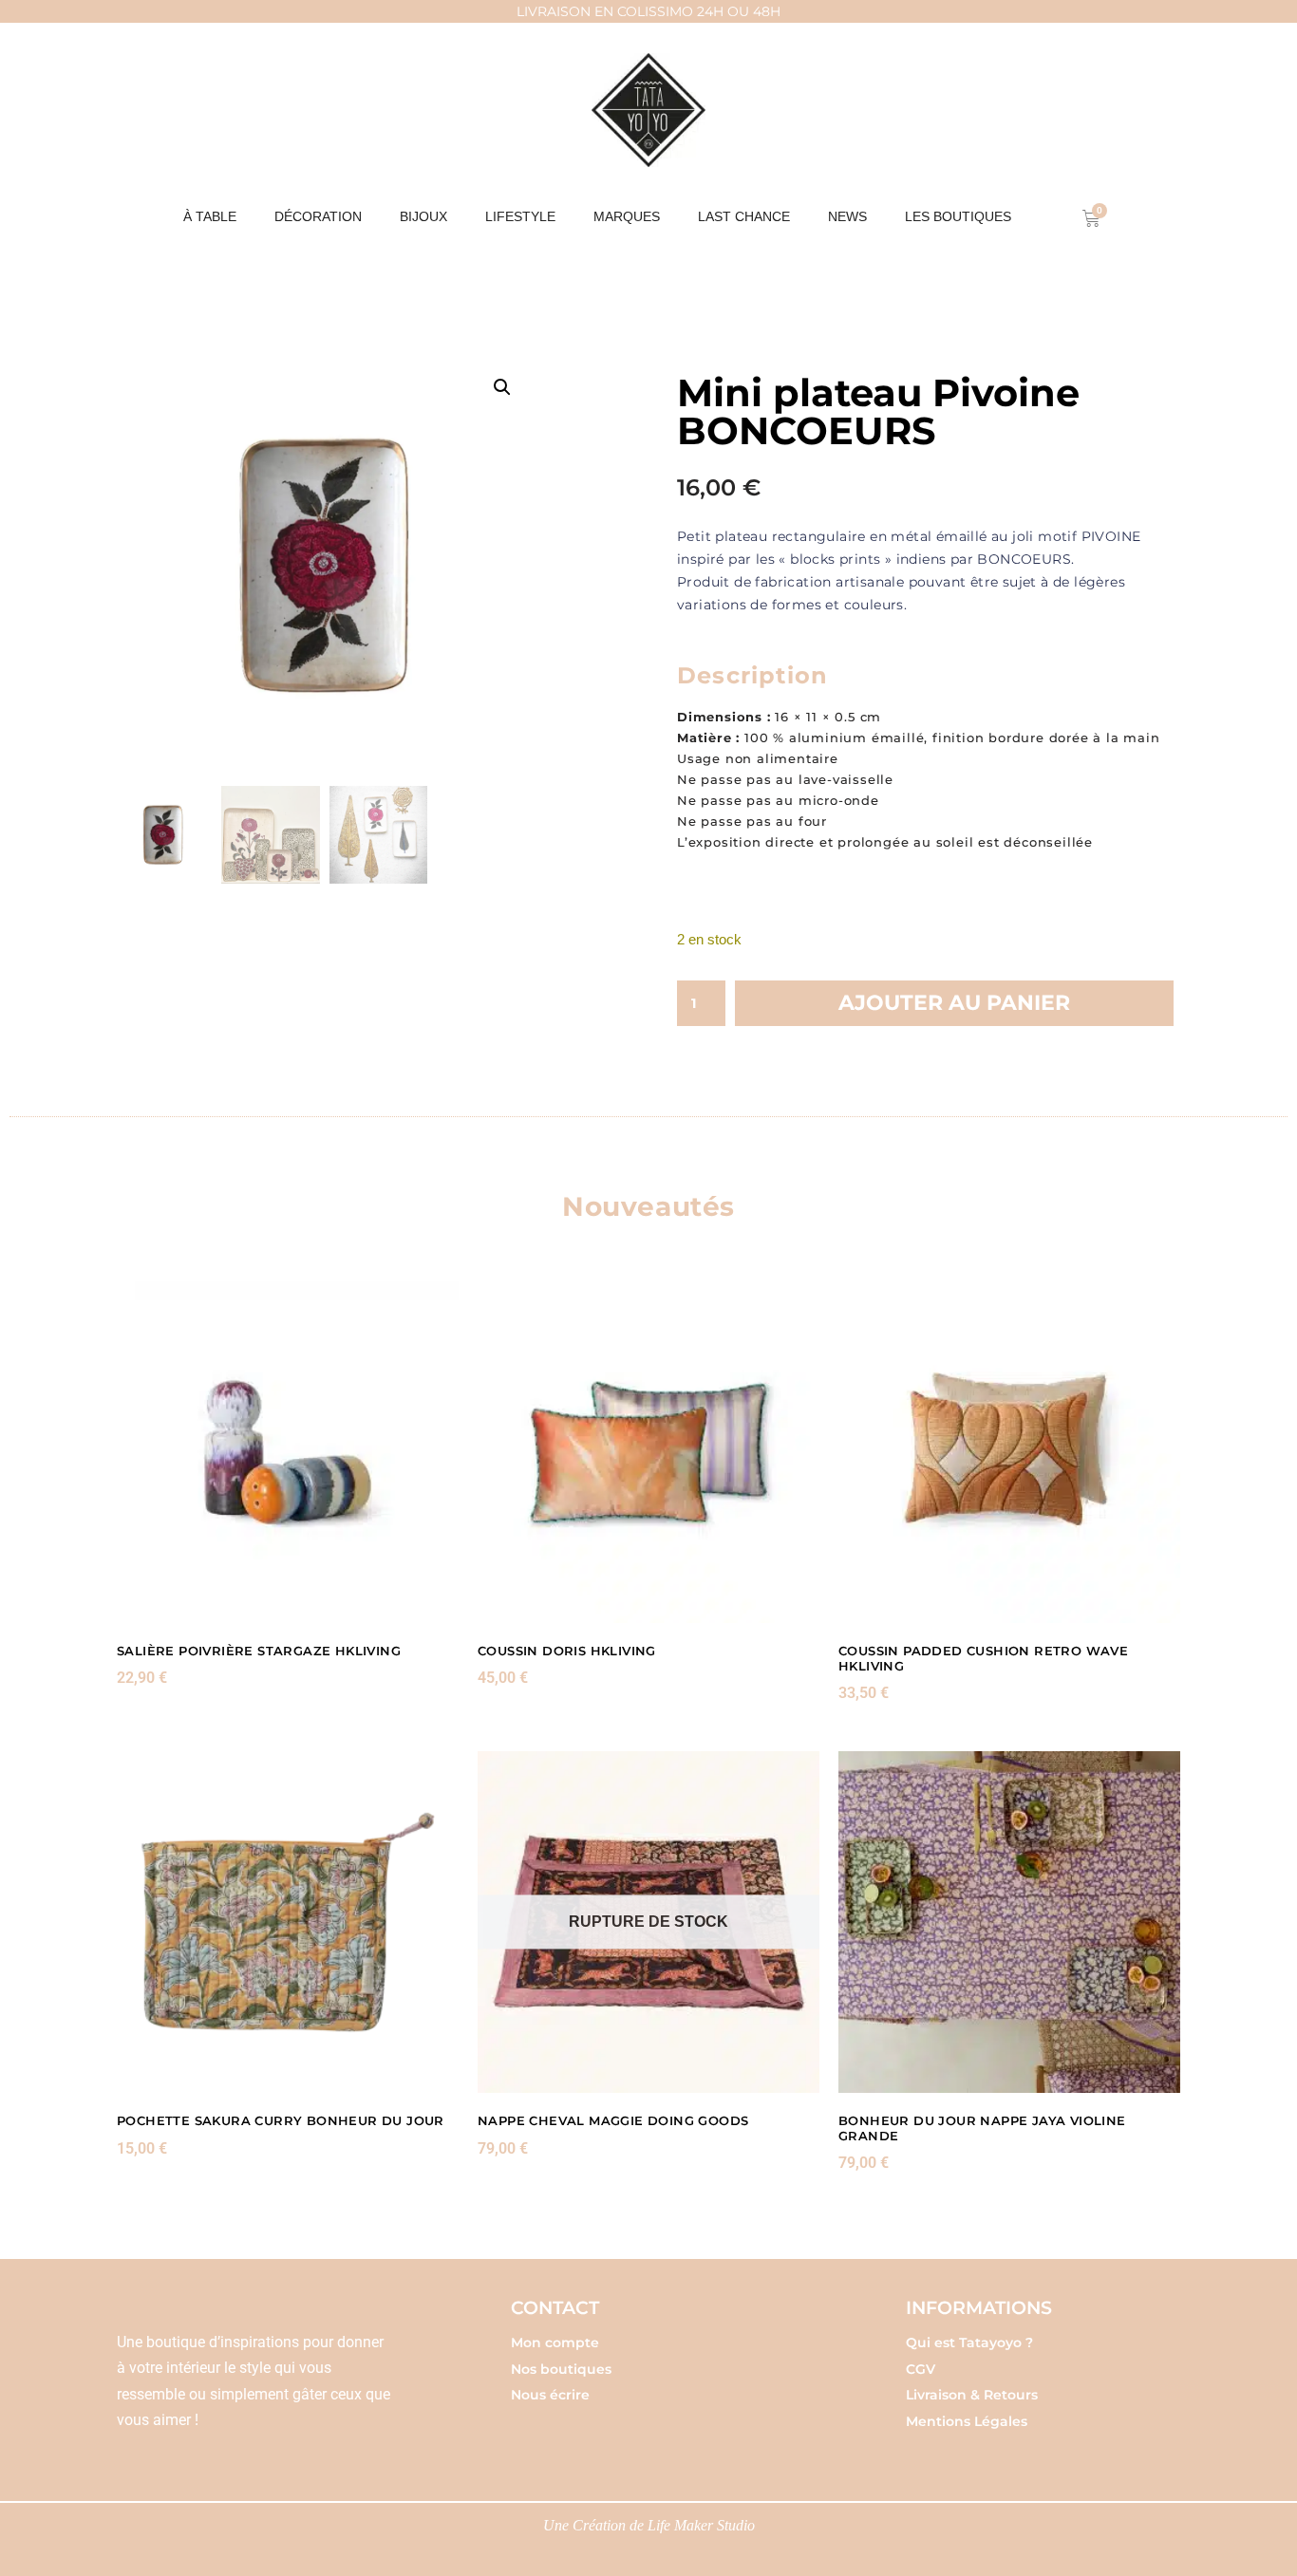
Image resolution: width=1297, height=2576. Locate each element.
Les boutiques (958, 216)
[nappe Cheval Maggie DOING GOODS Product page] (648, 1922)
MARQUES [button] (627, 216)
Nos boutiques (561, 2369)
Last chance (744, 216)
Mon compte (555, 2343)
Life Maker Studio (701, 2525)
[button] (502, 387)
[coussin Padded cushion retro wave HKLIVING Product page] (1009, 1452)
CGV (921, 2369)
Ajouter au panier (954, 1003)
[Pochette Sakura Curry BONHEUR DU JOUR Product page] (288, 1922)
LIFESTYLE (520, 216)
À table (210, 216)
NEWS (847, 216)
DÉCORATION (318, 216)
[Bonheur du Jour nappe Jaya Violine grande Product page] (1009, 1922)
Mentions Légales (967, 2421)
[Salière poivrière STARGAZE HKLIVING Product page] (288, 1452)
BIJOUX (423, 216)
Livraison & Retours (972, 2395)
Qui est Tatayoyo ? (969, 2343)
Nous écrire (550, 2395)
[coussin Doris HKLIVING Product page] (648, 1452)
